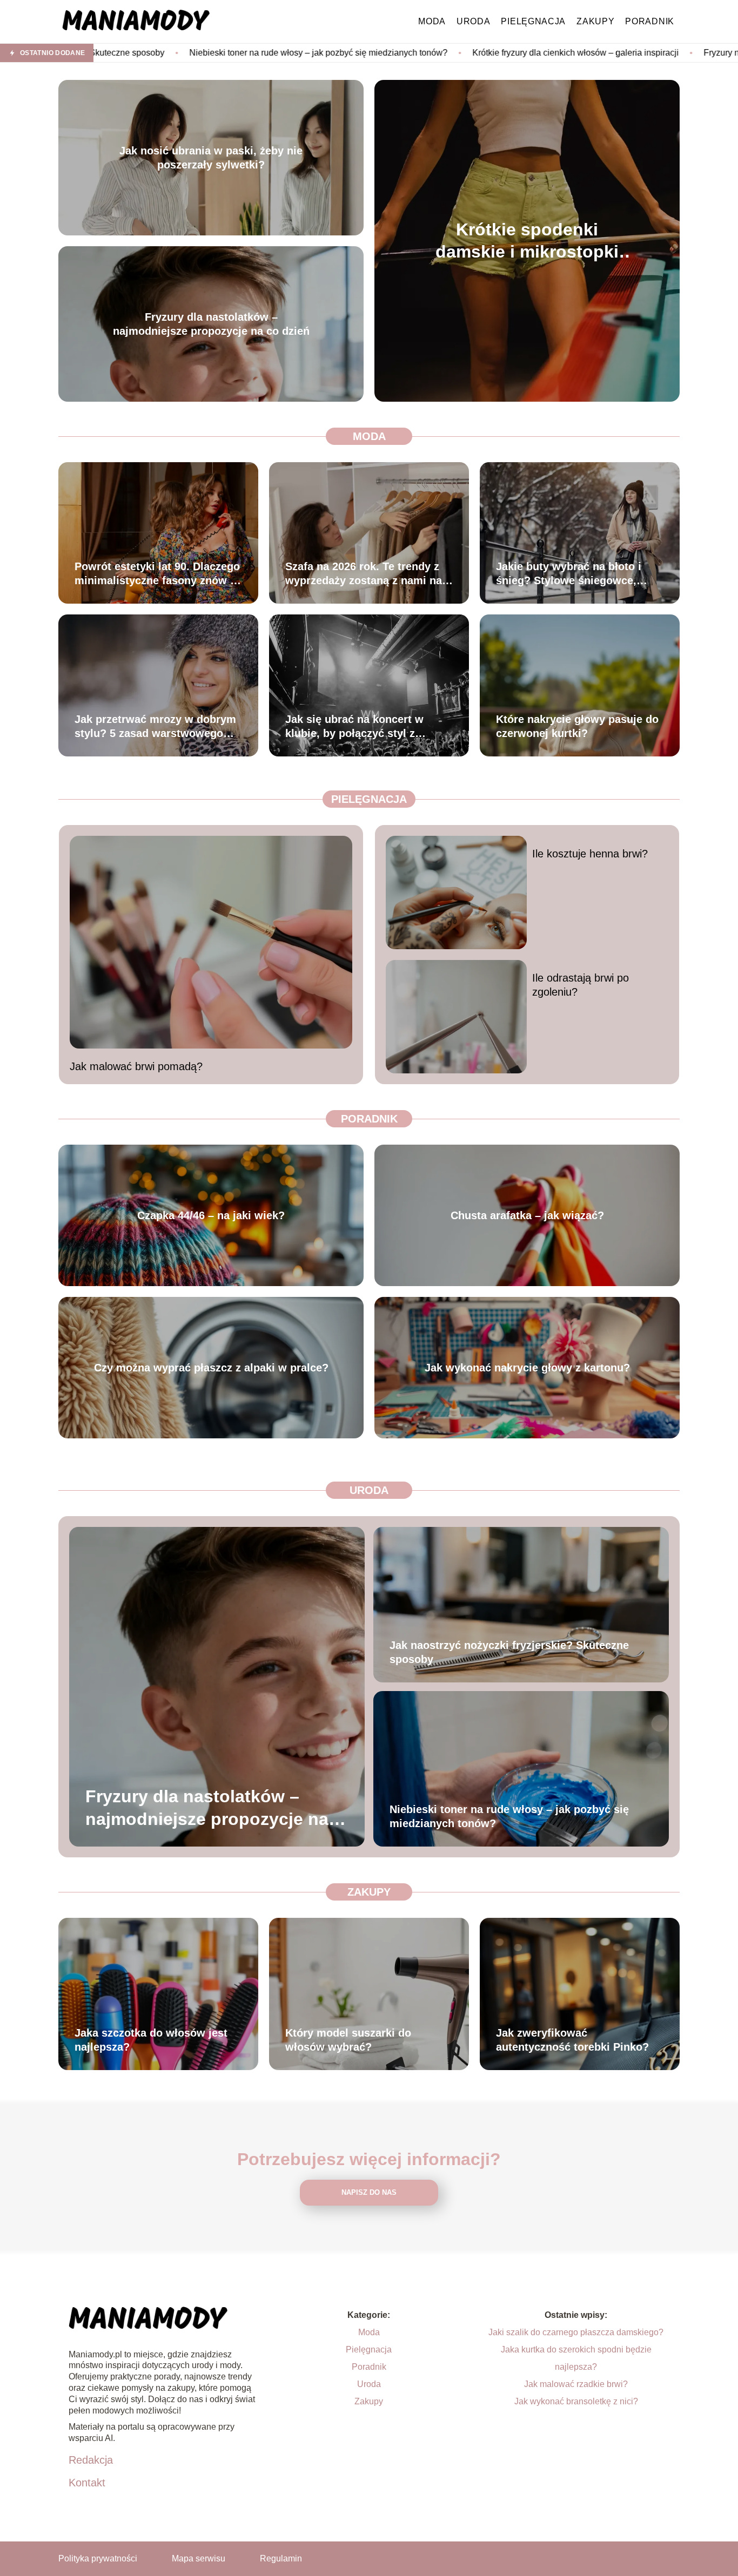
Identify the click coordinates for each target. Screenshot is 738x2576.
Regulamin (281, 2558)
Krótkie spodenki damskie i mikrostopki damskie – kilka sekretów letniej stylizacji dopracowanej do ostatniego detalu (527, 241)
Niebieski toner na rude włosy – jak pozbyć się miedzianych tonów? (133, 53)
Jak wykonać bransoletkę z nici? (576, 2401)
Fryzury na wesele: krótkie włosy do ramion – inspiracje (624, 53)
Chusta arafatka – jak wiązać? (527, 1215)
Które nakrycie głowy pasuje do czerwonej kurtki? (577, 726)
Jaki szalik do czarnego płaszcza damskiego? (576, 2332)
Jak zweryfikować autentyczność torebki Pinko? (572, 2040)
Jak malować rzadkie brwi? (576, 2384)
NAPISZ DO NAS (369, 2192)
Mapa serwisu (199, 2558)
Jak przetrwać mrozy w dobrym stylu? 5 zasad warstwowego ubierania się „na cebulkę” (155, 727)
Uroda (474, 21)
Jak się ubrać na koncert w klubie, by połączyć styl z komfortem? (354, 727)
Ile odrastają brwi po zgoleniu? (581, 985)
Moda (432, 21)
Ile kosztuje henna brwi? (590, 854)
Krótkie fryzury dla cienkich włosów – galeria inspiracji (390, 53)
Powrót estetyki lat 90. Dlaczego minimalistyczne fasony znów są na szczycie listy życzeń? (158, 574)
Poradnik (650, 21)
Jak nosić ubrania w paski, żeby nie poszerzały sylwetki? (211, 158)
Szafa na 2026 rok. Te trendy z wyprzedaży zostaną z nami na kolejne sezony (364, 574)
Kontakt (87, 2483)
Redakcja (91, 2460)
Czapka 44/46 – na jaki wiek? (211, 1215)
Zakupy (595, 21)
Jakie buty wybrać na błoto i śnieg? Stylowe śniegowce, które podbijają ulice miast (569, 574)
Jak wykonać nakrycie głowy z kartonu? (527, 1368)
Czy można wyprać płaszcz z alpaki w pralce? (211, 1368)
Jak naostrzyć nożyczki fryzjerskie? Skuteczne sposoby (509, 1652)
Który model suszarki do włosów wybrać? (348, 2040)
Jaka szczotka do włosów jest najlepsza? (151, 2040)
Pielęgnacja (533, 21)
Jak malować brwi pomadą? (136, 1066)
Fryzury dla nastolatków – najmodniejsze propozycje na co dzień (211, 324)
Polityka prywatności (98, 2558)
